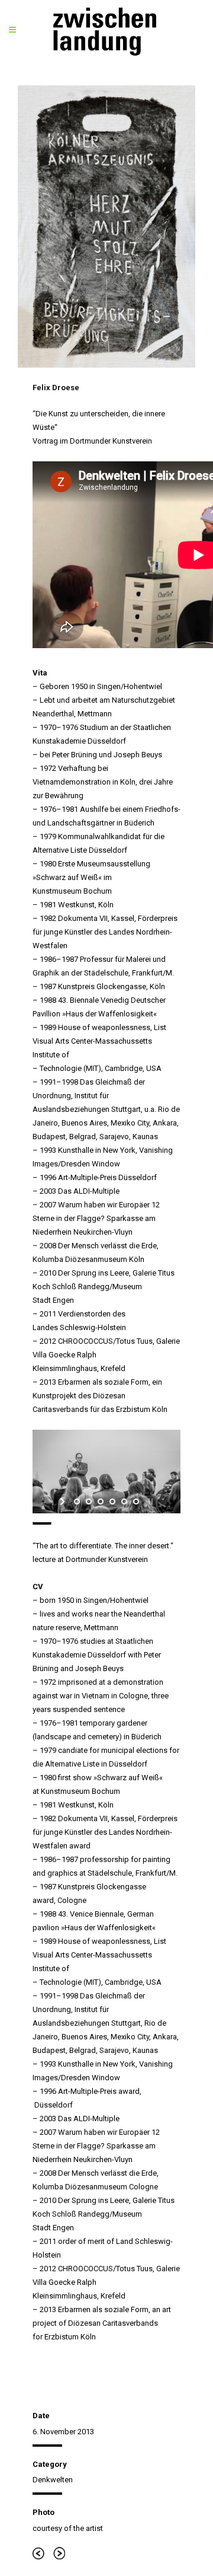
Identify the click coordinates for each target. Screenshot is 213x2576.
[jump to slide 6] (136, 1501)
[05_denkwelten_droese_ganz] (106, 227)
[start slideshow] (64, 1501)
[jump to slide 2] (89, 1501)
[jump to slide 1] (77, 1501)
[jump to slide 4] (112, 1501)
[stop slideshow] (149, 1501)
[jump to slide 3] (101, 1501)
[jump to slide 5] (124, 1501)
